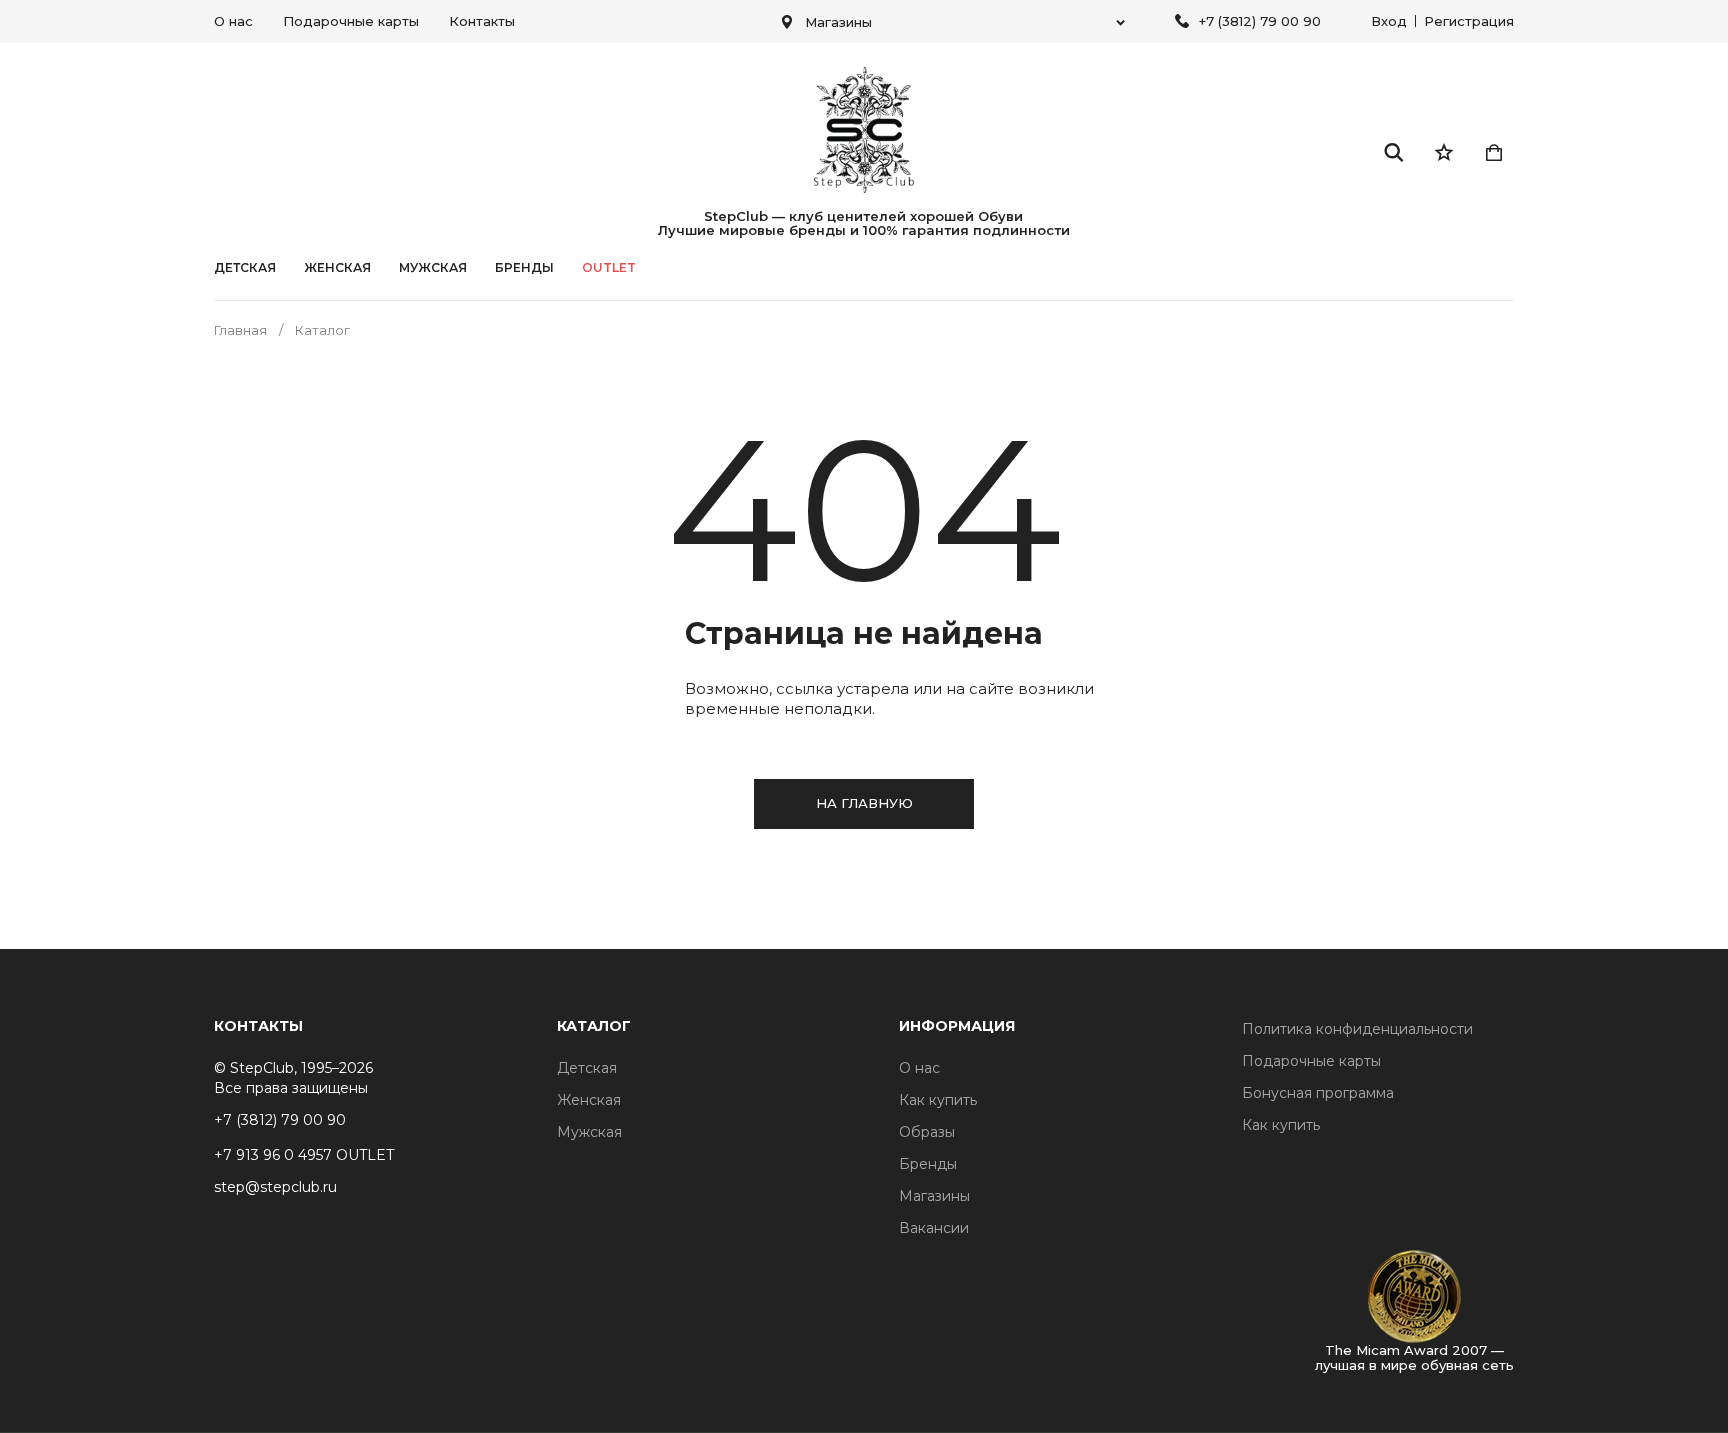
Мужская (433, 268)
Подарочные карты (351, 21)
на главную (864, 803)
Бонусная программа (1318, 1093)
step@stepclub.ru (275, 1187)
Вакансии (934, 1228)
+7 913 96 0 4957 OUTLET (304, 1155)
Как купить (938, 1100)
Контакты (482, 21)
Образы (927, 1132)
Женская (337, 268)
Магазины (934, 1196)
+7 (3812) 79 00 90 (1260, 21)
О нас (233, 21)
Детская (245, 268)
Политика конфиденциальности (1357, 1029)
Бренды (928, 1164)
